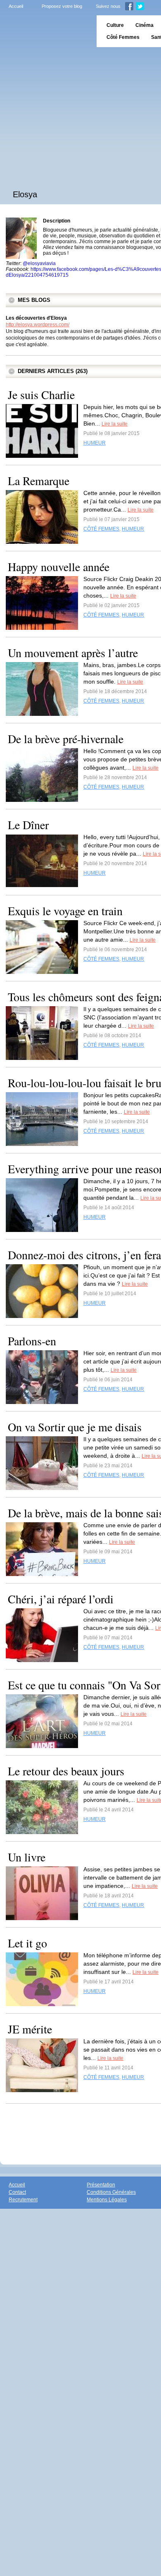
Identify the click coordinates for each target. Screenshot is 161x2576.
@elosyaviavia (39, 263)
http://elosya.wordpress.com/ (38, 325)
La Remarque (39, 481)
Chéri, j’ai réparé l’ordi (61, 1599)
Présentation (101, 2185)
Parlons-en (32, 1341)
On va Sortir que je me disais (75, 1427)
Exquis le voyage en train (65, 911)
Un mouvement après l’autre (73, 653)
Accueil (16, 6)
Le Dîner (28, 825)
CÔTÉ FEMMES (101, 529)
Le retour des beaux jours (66, 1771)
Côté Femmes (123, 37)
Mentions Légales (107, 2200)
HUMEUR (95, 443)
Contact (17, 2192)
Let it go (27, 1943)
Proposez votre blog (62, 6)
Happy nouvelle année (59, 567)
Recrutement (23, 2200)
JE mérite (30, 2029)
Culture (115, 25)
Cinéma (144, 25)
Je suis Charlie (41, 395)
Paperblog (46, 31)
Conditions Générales (111, 2192)
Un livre (27, 1857)
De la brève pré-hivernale (66, 739)
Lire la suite (115, 424)
